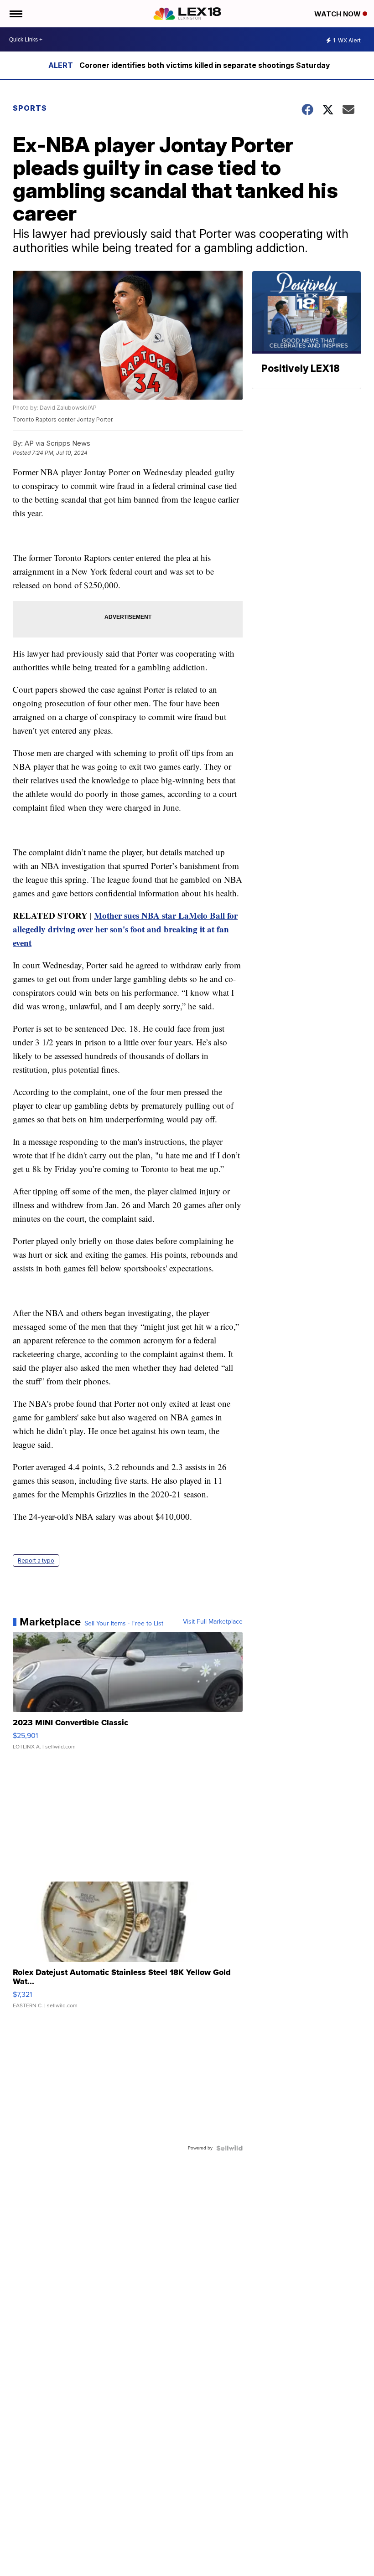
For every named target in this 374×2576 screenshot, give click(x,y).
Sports (30, 108)
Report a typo (36, 1561)
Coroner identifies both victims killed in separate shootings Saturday (205, 65)
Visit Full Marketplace (213, 1622)
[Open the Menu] (15, 14)
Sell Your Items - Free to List (124, 1624)
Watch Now (338, 14)
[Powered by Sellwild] (229, 2148)
